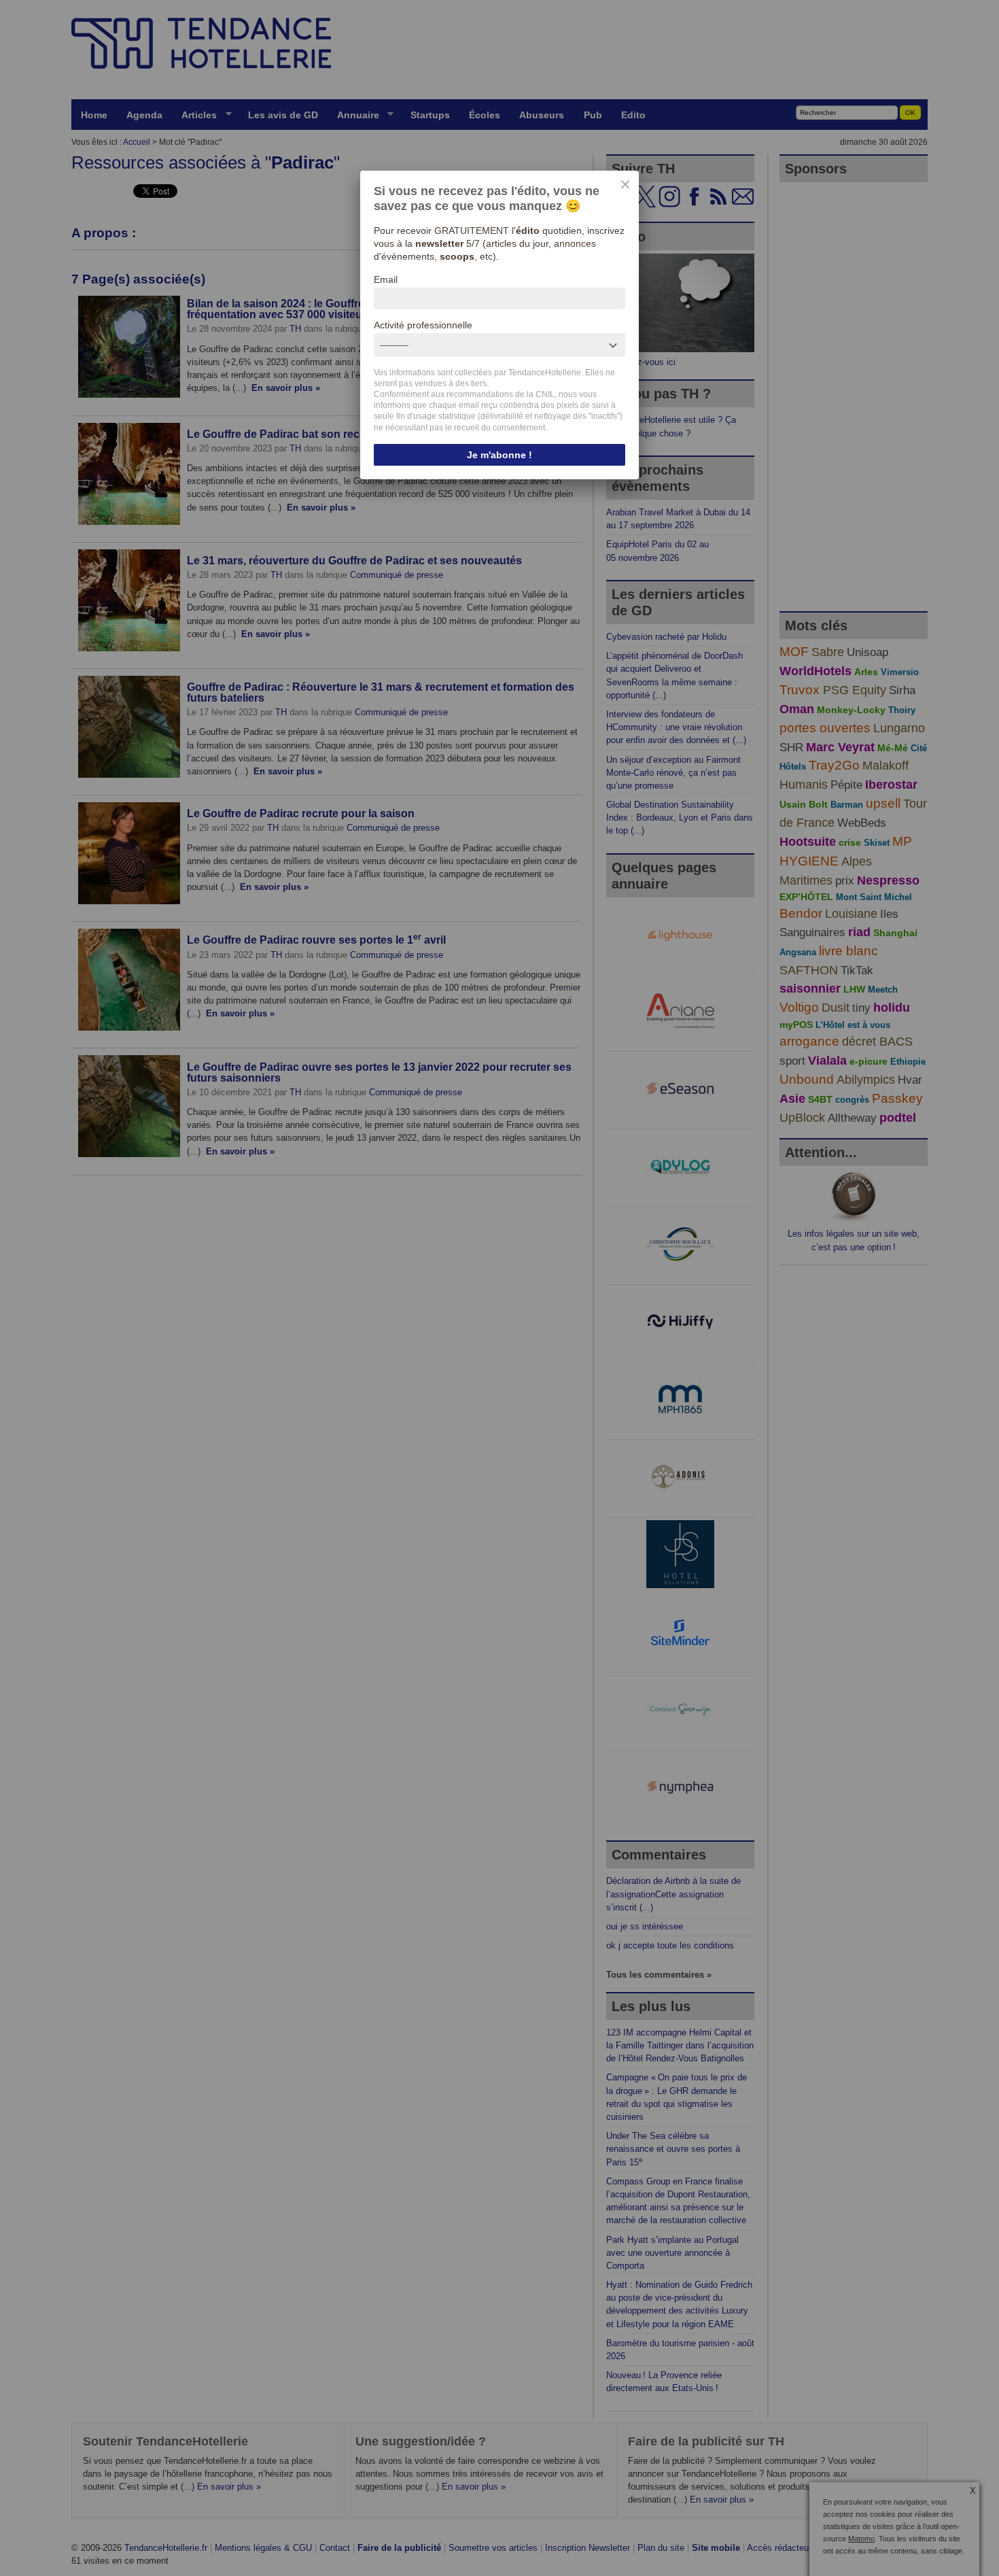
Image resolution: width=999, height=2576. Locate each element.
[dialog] (500, 325)
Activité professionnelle (423, 325)
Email (386, 279)
